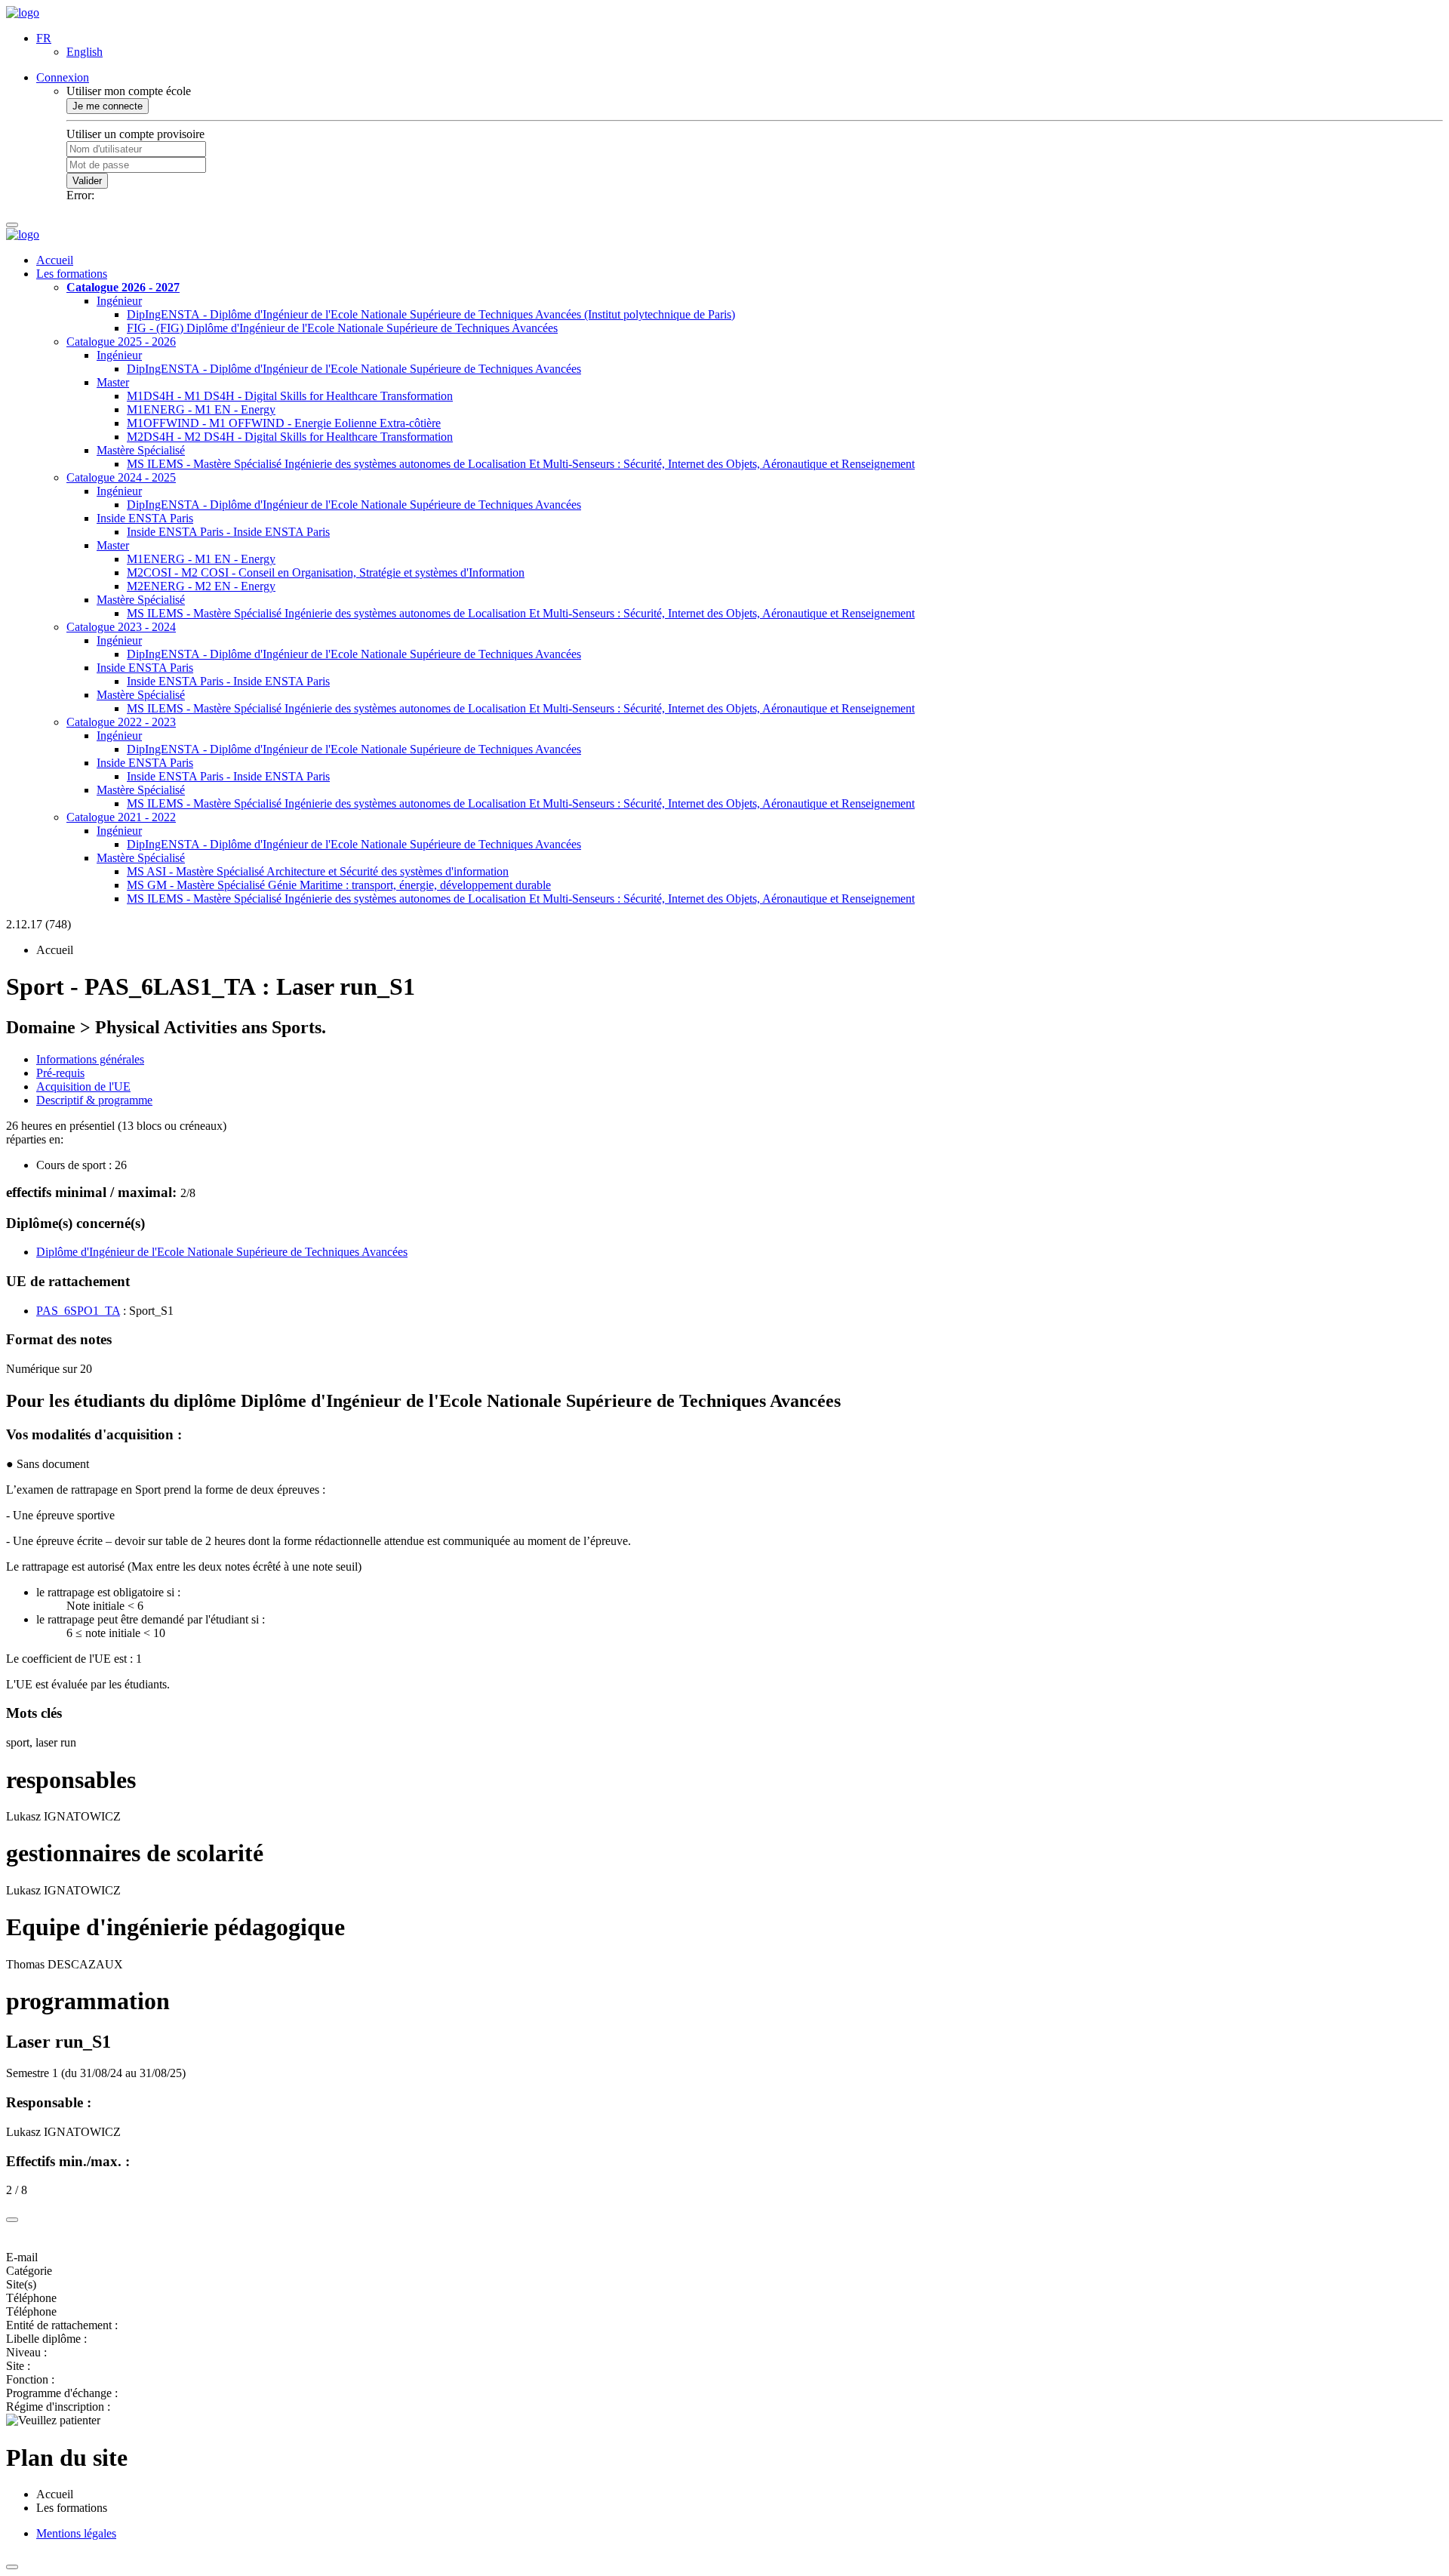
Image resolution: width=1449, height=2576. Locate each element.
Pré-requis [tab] (60, 1073)
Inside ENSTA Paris (145, 518)
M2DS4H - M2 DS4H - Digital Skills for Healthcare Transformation (290, 437)
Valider (87, 181)
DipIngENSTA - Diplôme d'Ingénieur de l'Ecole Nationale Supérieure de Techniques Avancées (354, 369)
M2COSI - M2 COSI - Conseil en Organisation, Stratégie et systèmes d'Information (326, 572)
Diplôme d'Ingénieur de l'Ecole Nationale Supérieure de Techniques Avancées (222, 1252)
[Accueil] (23, 12)
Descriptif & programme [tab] (94, 1100)
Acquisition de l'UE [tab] (83, 1086)
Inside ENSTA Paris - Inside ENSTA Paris (228, 532)
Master (113, 382)
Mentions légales (76, 2533)
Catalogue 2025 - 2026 (121, 342)
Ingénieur (119, 301)
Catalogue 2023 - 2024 (121, 627)
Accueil (55, 260)
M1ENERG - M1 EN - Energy (201, 409)
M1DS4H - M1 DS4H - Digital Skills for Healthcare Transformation (290, 396)
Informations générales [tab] (90, 1059)
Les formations (72, 274)
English (85, 52)
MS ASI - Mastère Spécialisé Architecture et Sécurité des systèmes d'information (318, 871)
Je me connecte (108, 106)
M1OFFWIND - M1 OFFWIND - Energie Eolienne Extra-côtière (284, 423)
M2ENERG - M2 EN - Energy (201, 586)
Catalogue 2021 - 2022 (121, 817)
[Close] (12, 2220)
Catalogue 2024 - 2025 (121, 477)
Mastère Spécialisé (141, 450)
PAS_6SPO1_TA (78, 1311)
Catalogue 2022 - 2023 (121, 722)
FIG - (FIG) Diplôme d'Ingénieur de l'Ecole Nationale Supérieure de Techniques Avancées (342, 328)
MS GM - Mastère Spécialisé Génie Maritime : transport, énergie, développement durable (339, 885)
